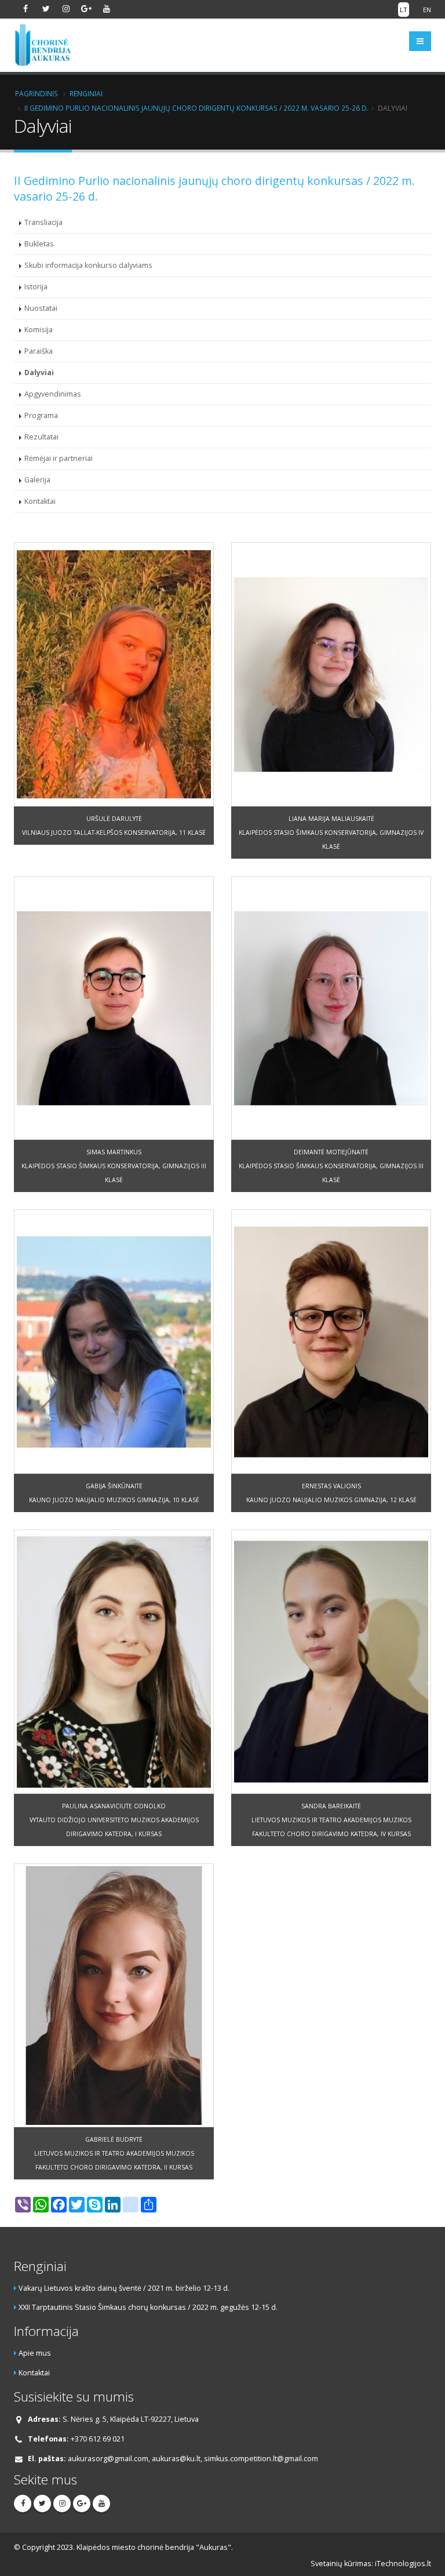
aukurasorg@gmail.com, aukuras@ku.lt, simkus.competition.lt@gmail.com (193, 2459)
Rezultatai (41, 437)
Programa (41, 415)
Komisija (39, 330)
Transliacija (43, 222)
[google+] (86, 9)
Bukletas (39, 244)
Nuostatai (41, 308)
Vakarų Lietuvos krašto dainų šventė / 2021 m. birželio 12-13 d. (124, 2288)
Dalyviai (39, 373)
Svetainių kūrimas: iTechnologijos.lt (371, 2564)
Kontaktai (40, 501)
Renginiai (86, 93)
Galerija (37, 480)
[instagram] (66, 9)
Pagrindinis (37, 93)
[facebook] (25, 9)
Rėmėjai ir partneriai (59, 458)
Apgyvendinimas (53, 394)
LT (404, 10)
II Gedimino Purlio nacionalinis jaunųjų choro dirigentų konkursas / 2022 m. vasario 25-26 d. (196, 108)
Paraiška (39, 351)
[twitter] (46, 9)
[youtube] (107, 9)
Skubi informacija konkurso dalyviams (88, 265)
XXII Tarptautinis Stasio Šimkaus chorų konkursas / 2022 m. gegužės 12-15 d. (148, 2307)
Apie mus (35, 2353)
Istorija (36, 287)
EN (427, 10)
